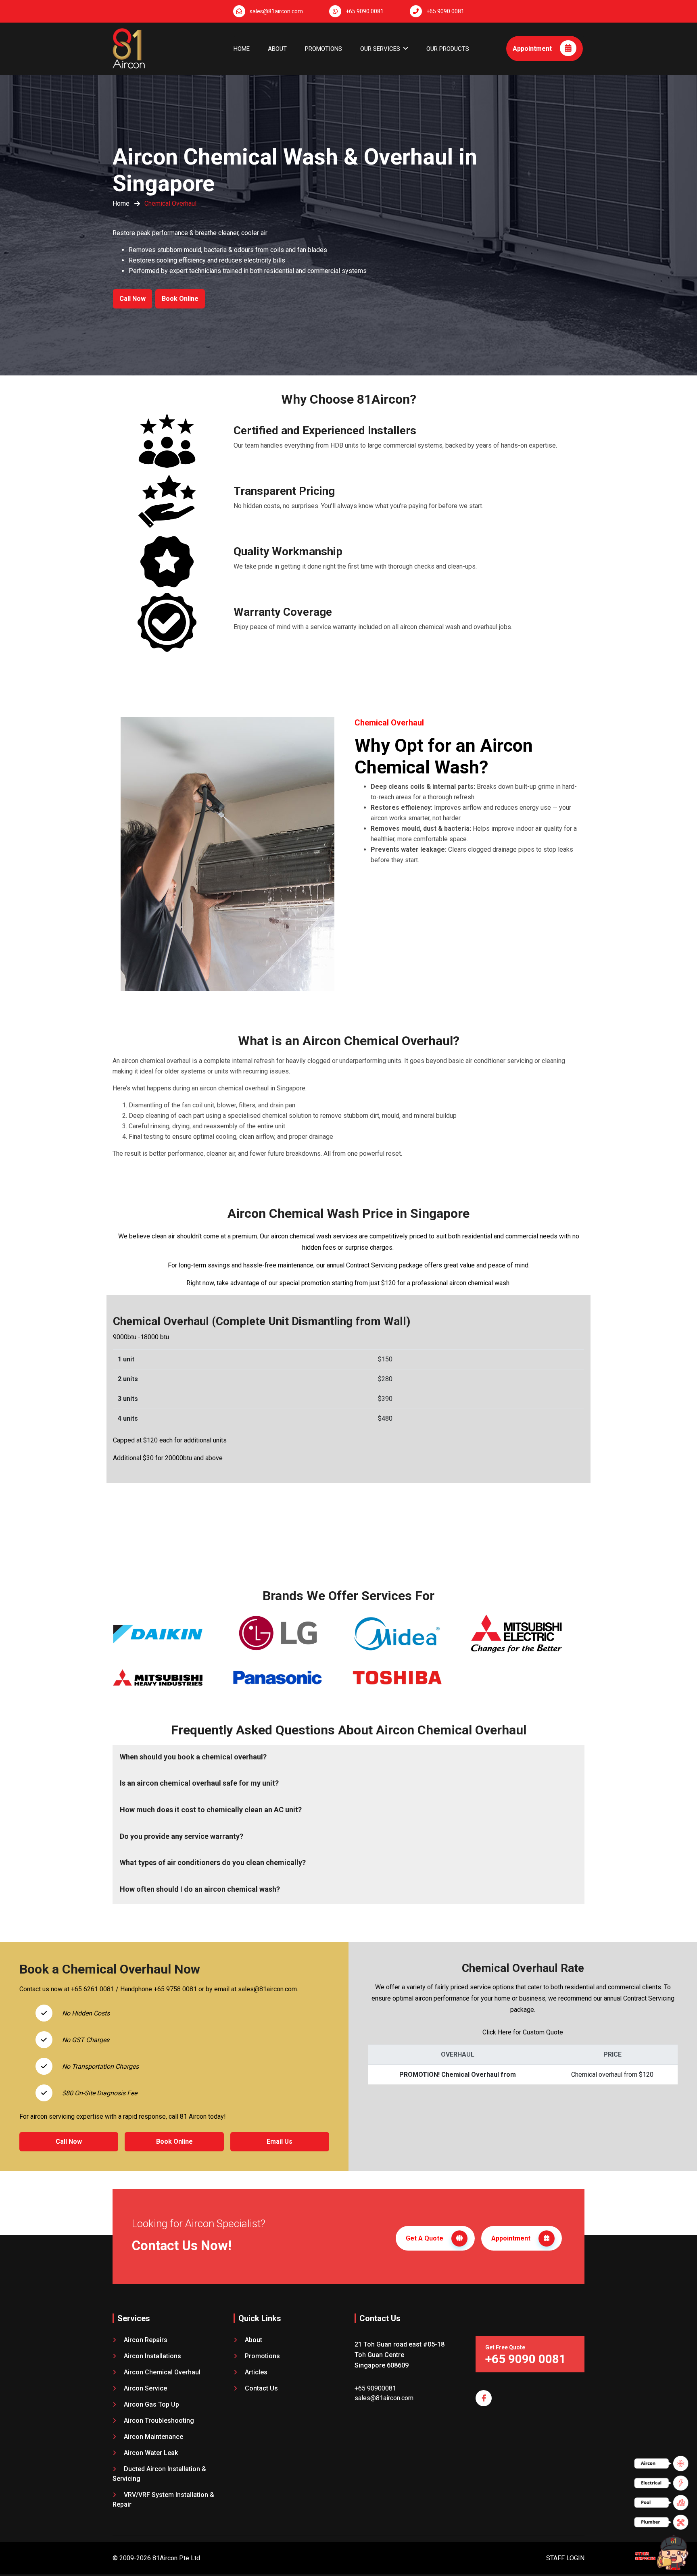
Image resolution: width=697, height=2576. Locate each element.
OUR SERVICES (380, 49)
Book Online (180, 299)
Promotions (323, 49)
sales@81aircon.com (276, 11)
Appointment (533, 49)
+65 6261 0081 (93, 1989)
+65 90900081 (375, 2388)
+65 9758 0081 (175, 1989)
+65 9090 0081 (365, 11)
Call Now (133, 299)
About (277, 49)
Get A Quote (425, 2238)
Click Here (497, 2032)
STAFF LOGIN (565, 2558)
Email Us (280, 2141)
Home (242, 49)
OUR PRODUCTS (448, 49)
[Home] (129, 45)
